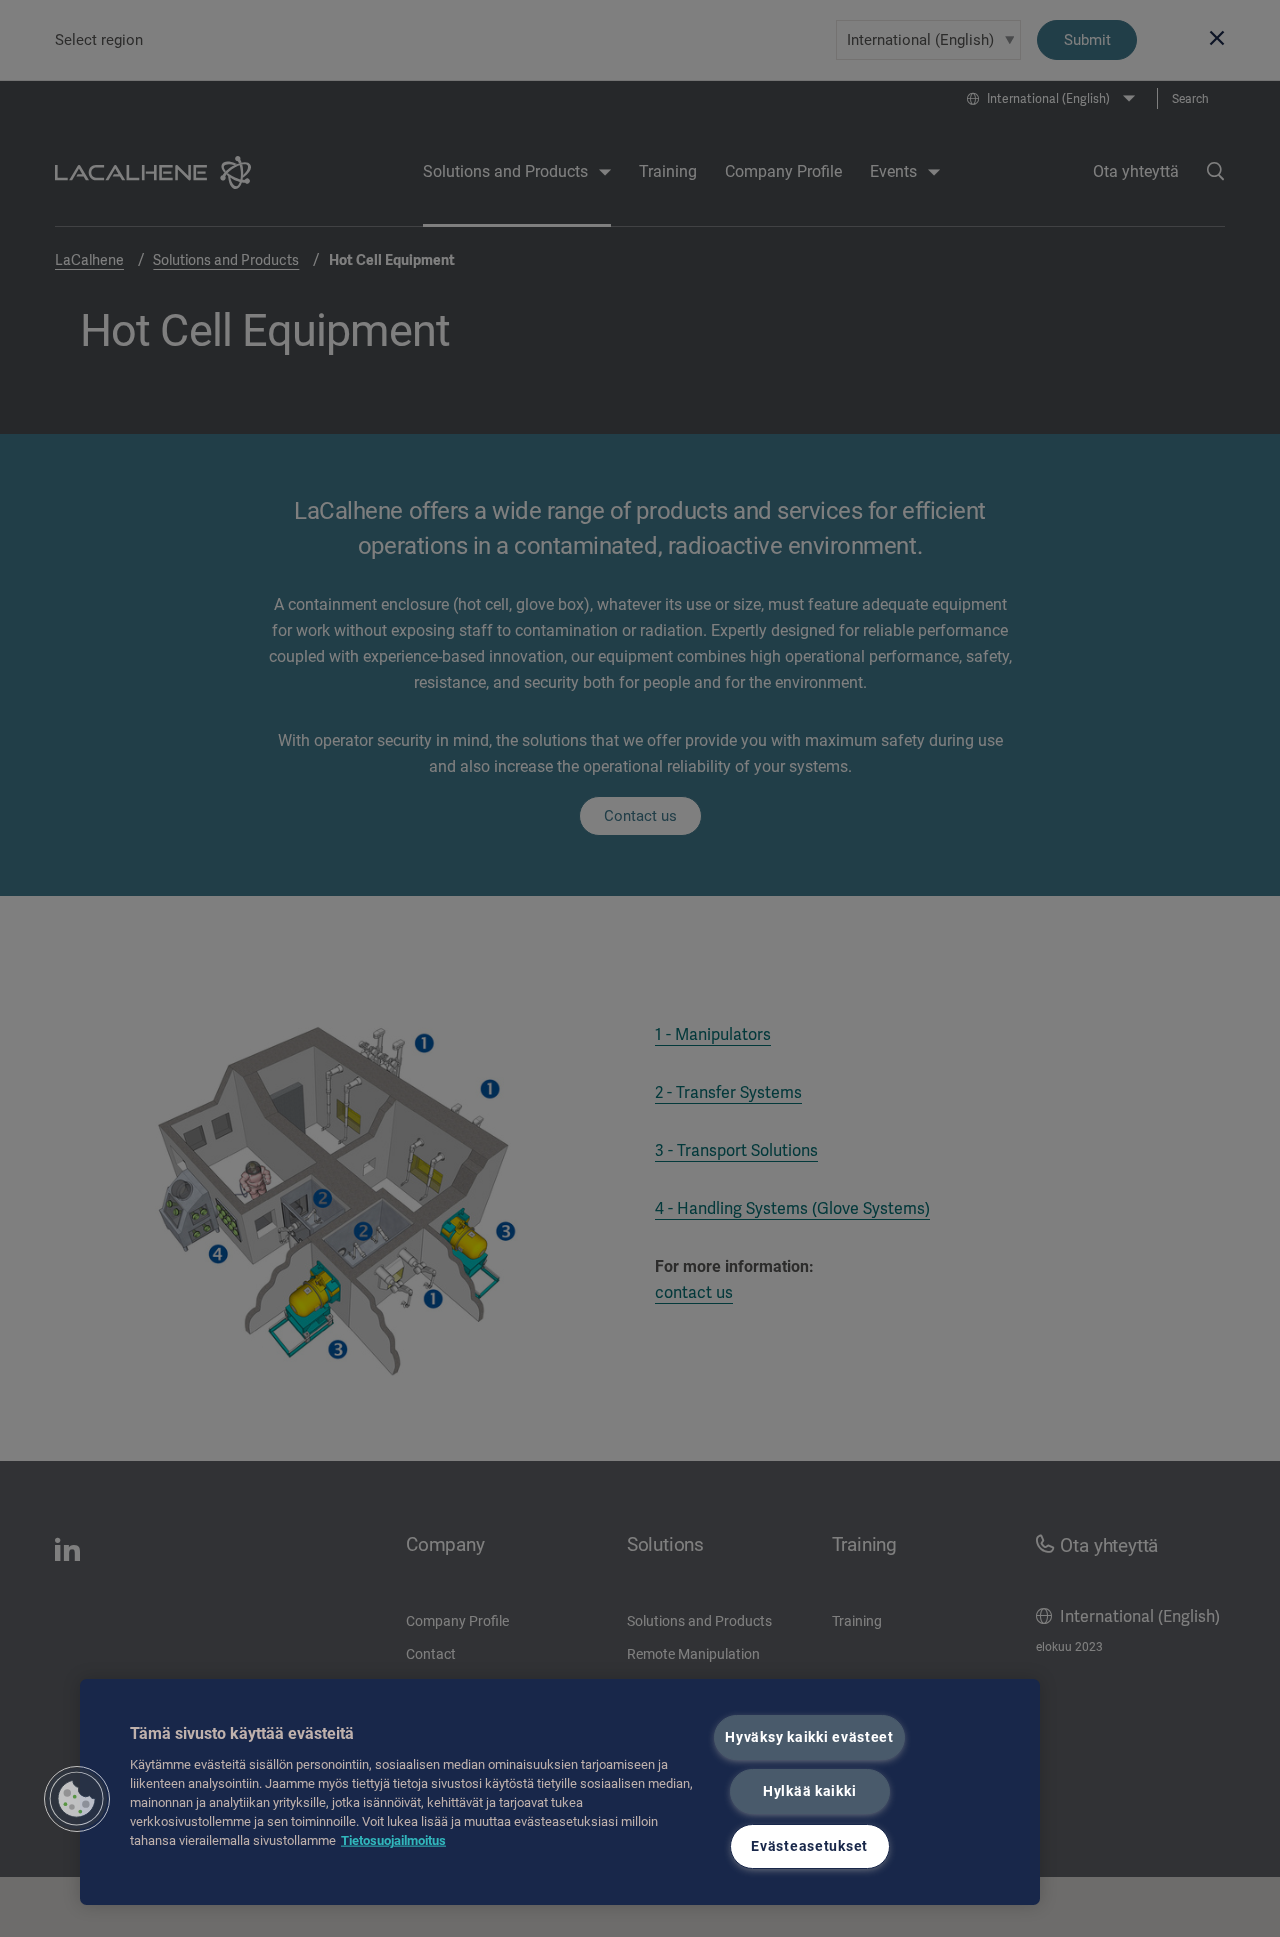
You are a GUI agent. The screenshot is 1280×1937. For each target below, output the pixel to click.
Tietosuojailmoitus (393, 1840)
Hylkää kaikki (809, 1791)
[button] (77, 1799)
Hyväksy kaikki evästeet (809, 1737)
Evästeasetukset (809, 1846)
